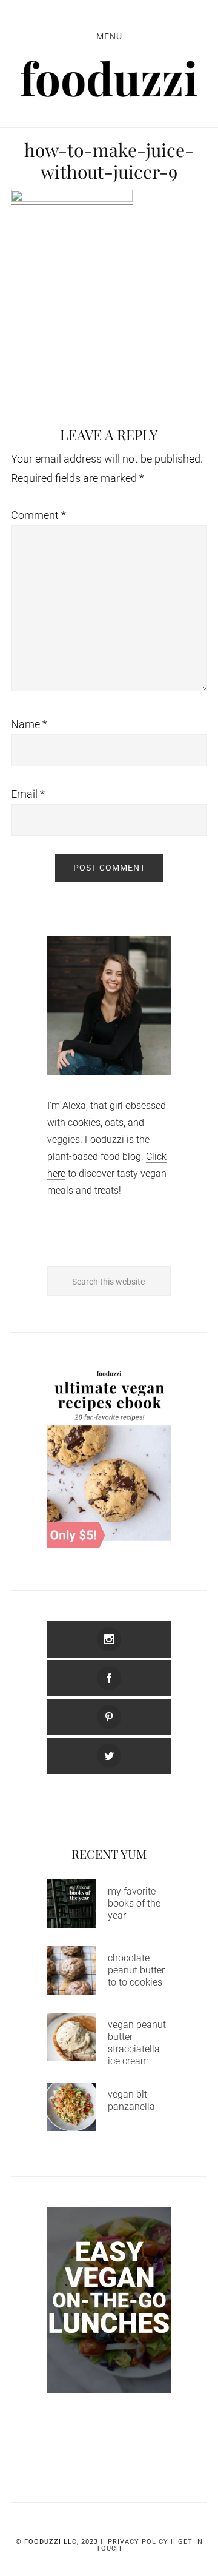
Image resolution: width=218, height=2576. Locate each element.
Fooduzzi (109, 79)
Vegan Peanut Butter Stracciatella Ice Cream (137, 2043)
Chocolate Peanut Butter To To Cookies (136, 1970)
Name (29, 724)
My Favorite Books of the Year (134, 1903)
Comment (38, 515)
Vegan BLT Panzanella (131, 2100)
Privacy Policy (138, 2542)
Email (28, 794)
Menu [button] (109, 36)
